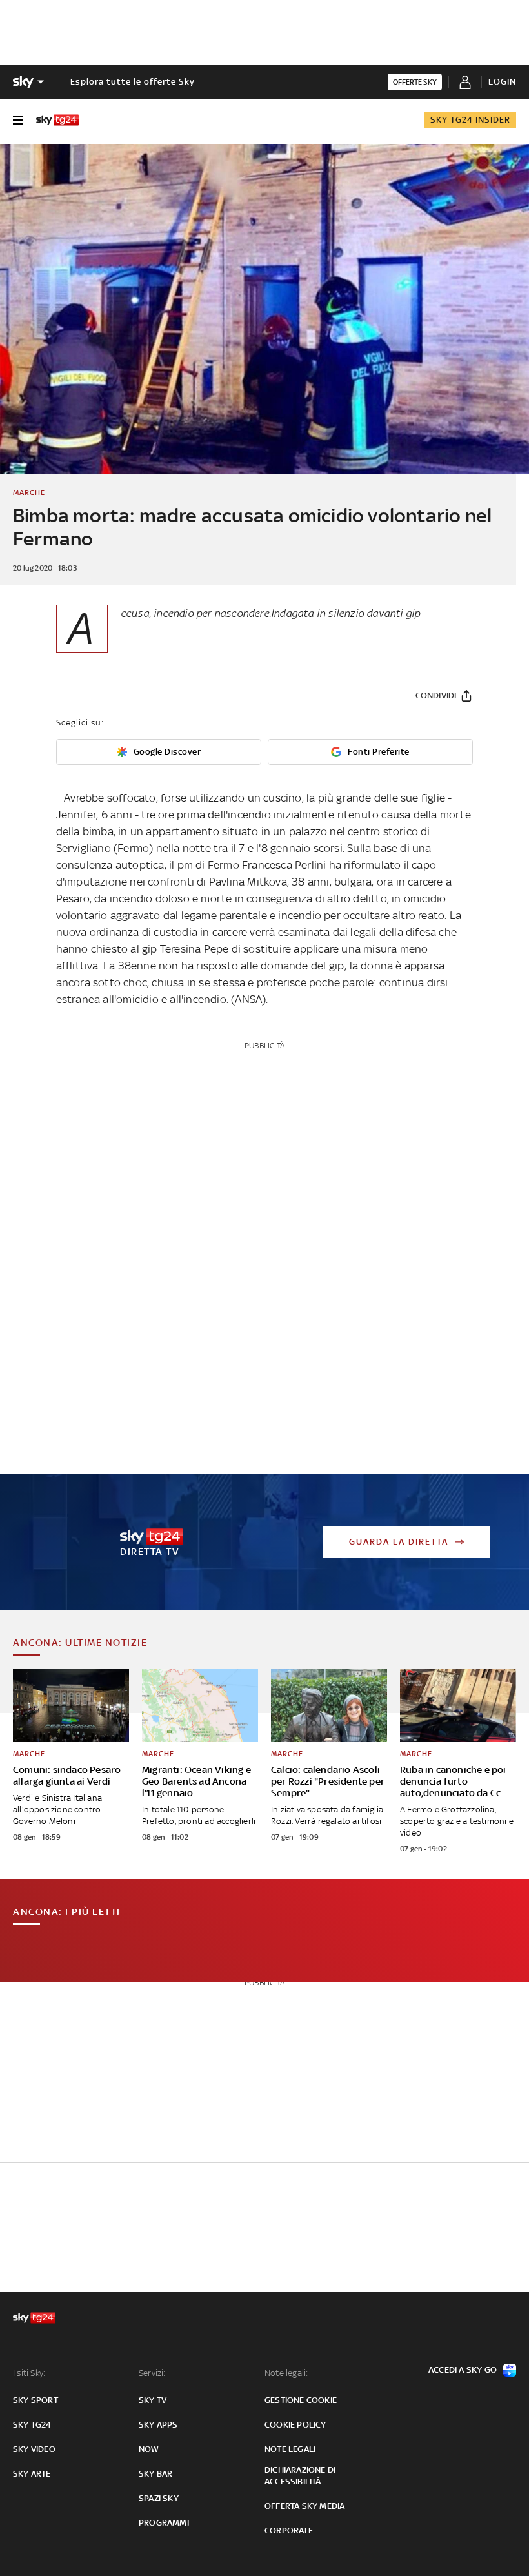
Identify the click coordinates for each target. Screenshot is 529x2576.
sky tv (153, 2400)
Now (149, 2449)
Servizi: (152, 2373)
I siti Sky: (29, 2373)
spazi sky (159, 2498)
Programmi (164, 2523)
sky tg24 (32, 2425)
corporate (289, 2530)
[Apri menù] (18, 120)
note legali (290, 2449)
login (502, 82)
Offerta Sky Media (304, 2506)
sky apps (158, 2425)
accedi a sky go (463, 2370)
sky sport (35, 2400)
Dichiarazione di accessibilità (300, 2476)
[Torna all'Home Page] (57, 120)
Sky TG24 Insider (470, 120)
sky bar (155, 2474)
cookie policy (295, 2425)
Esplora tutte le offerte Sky (133, 82)
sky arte (32, 2474)
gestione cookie (301, 2400)
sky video (34, 2449)
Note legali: (286, 2373)
